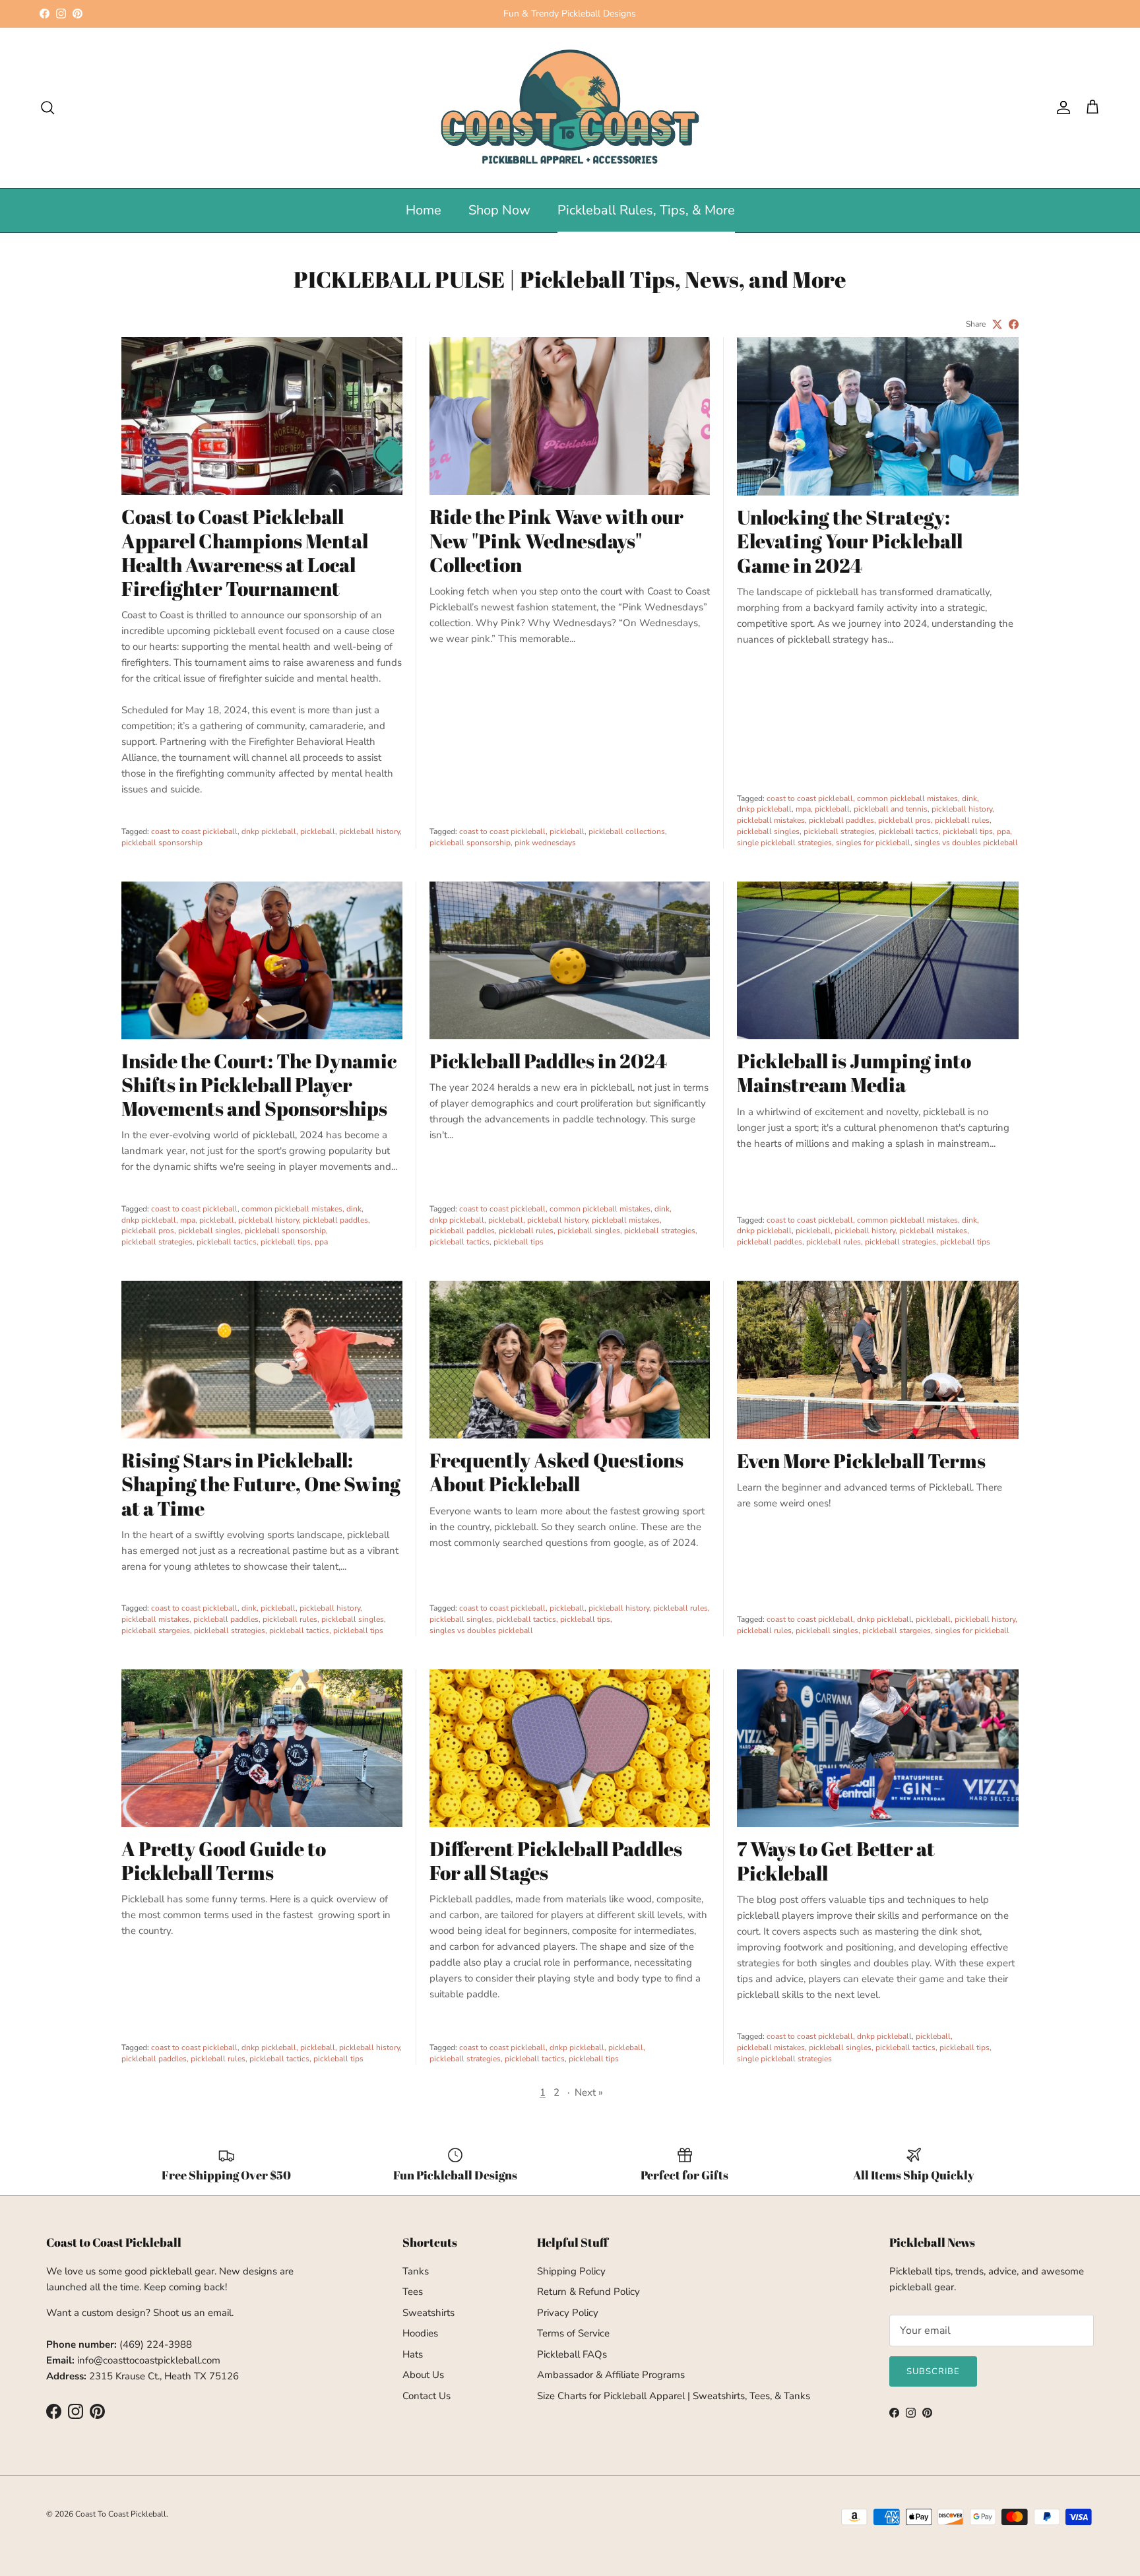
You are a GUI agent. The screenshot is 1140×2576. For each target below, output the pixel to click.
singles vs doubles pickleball (966, 843)
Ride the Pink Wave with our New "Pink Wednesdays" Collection (556, 540)
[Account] (1061, 108)
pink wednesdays (545, 843)
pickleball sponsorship (162, 843)
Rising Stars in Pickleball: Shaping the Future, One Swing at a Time (261, 1484)
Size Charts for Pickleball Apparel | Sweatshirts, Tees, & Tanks (674, 2396)
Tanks (416, 2271)
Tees (413, 2292)
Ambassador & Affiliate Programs (611, 2375)
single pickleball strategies (784, 843)
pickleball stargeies (156, 1630)
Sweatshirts (428, 2313)
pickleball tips (968, 831)
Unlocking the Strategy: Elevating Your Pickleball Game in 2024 (850, 541)
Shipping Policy (571, 2271)
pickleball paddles (841, 820)
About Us (423, 2375)
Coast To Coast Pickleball (121, 2514)
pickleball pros (904, 820)
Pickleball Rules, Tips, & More (646, 210)
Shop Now (499, 210)
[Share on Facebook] (1014, 324)
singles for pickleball (873, 843)
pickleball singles (768, 831)
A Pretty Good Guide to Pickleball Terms (224, 1860)
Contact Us (427, 2396)
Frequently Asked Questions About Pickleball (556, 1472)
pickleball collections (627, 831)
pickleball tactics (909, 831)
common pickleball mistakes (907, 798)
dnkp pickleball (269, 831)
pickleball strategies (839, 831)
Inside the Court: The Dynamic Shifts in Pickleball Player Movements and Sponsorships (259, 1084)
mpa (803, 809)
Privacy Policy (568, 2313)
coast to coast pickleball (194, 831)
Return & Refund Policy (588, 2292)
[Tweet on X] (997, 324)
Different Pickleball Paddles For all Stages (556, 1860)
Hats (413, 2354)
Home (424, 210)
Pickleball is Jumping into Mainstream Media (854, 1073)
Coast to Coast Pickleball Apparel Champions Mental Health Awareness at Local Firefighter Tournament (245, 552)
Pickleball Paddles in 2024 (548, 1061)
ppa (1003, 831)
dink (969, 798)
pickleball (318, 831)
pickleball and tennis (891, 809)
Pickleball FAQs (572, 2354)
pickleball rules (962, 820)
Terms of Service (573, 2333)
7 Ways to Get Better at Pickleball (836, 1860)
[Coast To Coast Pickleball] (570, 108)
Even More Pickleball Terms (861, 1461)
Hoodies (420, 2333)
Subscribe (933, 2371)
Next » (589, 2092)
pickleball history (369, 831)
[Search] (47, 108)
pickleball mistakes (771, 820)
